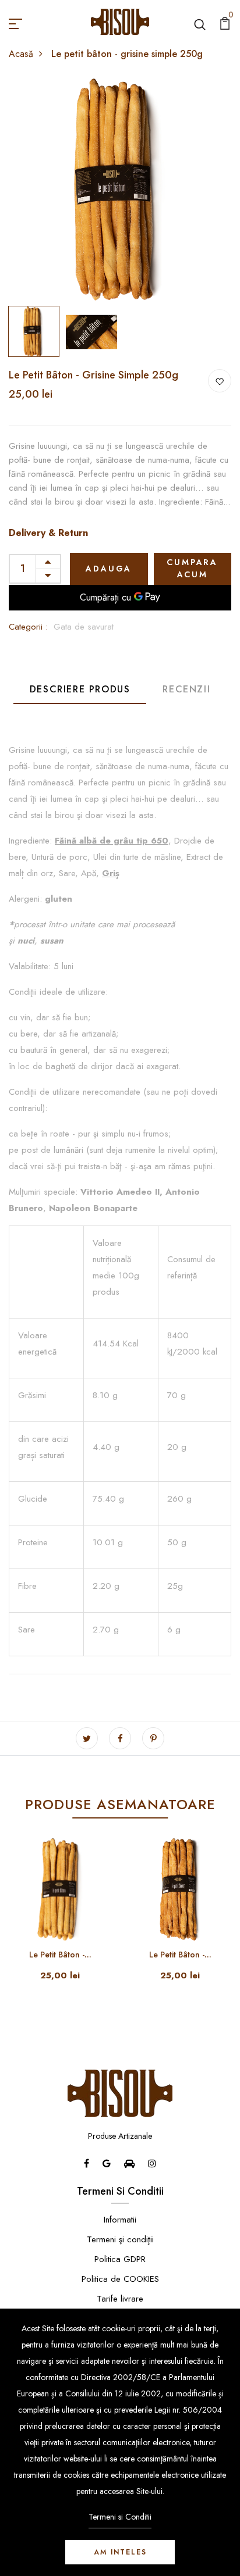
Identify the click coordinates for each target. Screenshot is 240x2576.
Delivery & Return (48, 533)
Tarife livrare (120, 2299)
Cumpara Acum (192, 568)
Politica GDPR (120, 2259)
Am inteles (120, 2552)
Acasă (21, 54)
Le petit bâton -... (60, 1955)
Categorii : (28, 627)
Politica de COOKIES (120, 2279)
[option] (120, 190)
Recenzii (186, 689)
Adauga (109, 569)
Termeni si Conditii (120, 2517)
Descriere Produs (80, 689)
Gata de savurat (84, 627)
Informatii (120, 2220)
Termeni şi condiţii (120, 2239)
